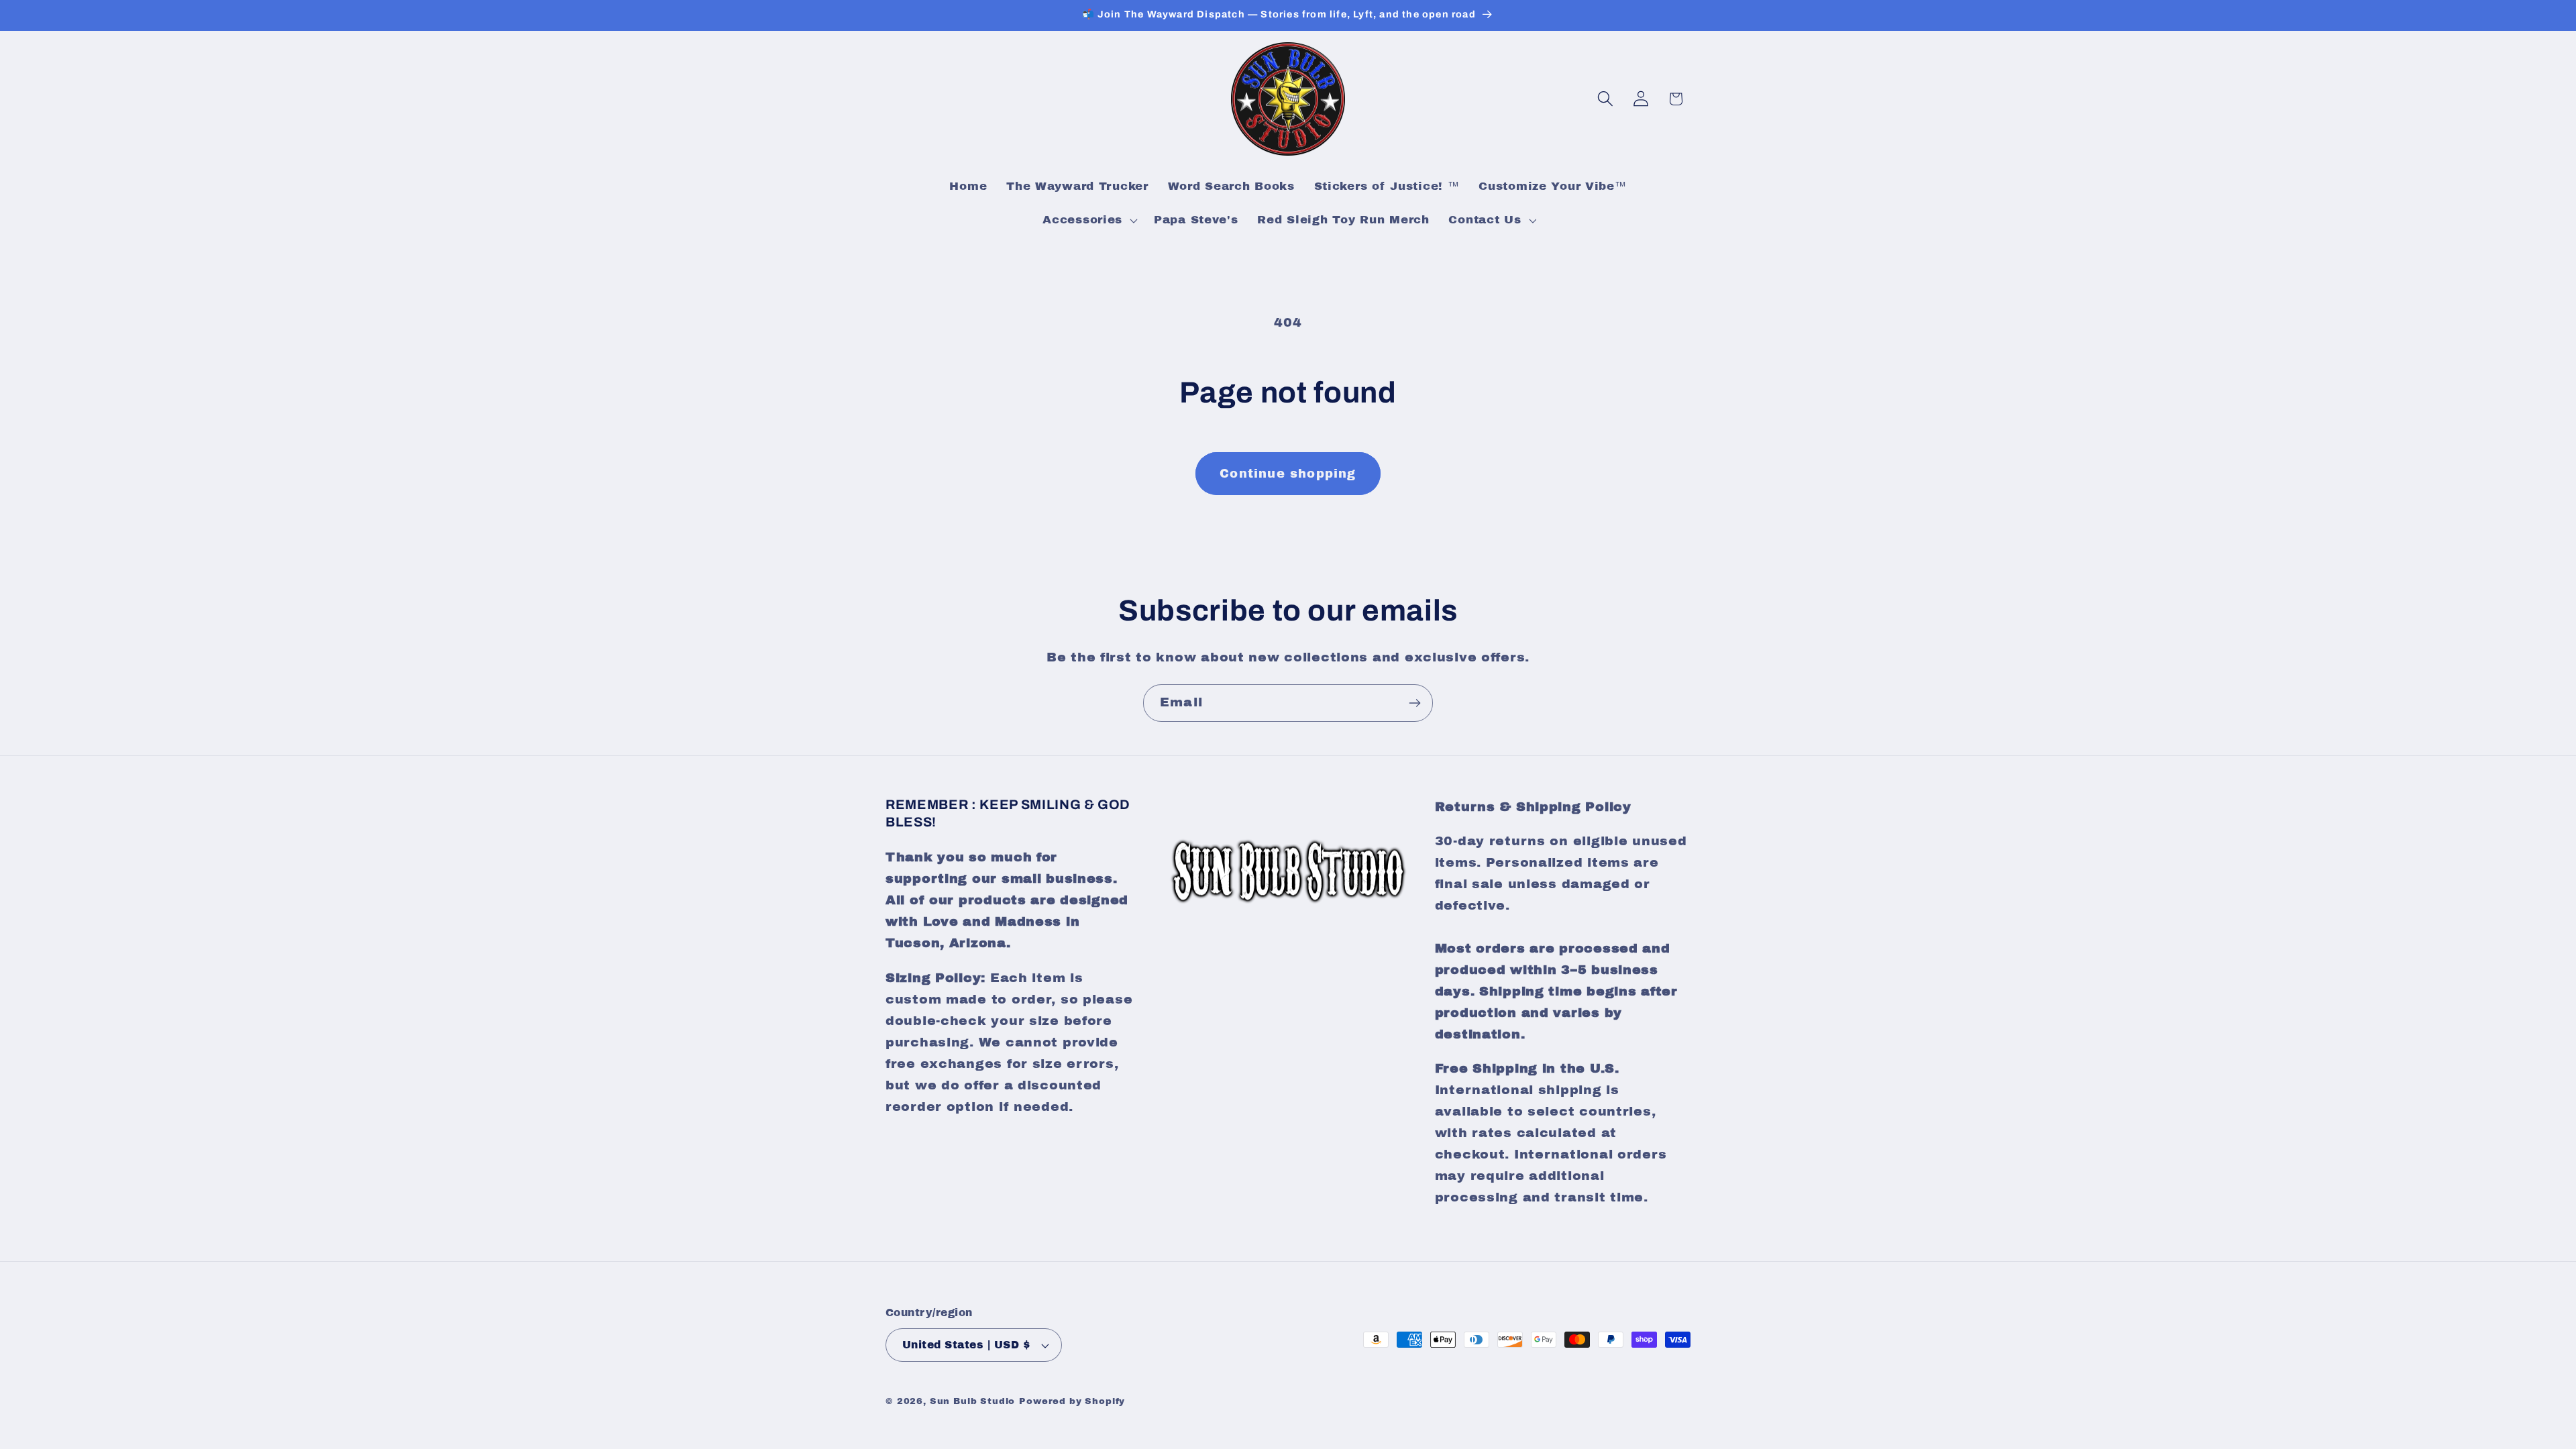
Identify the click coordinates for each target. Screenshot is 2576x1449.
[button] (1089, 220)
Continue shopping (1288, 474)
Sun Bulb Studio (973, 1401)
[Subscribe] (1414, 703)
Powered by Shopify (1072, 1401)
